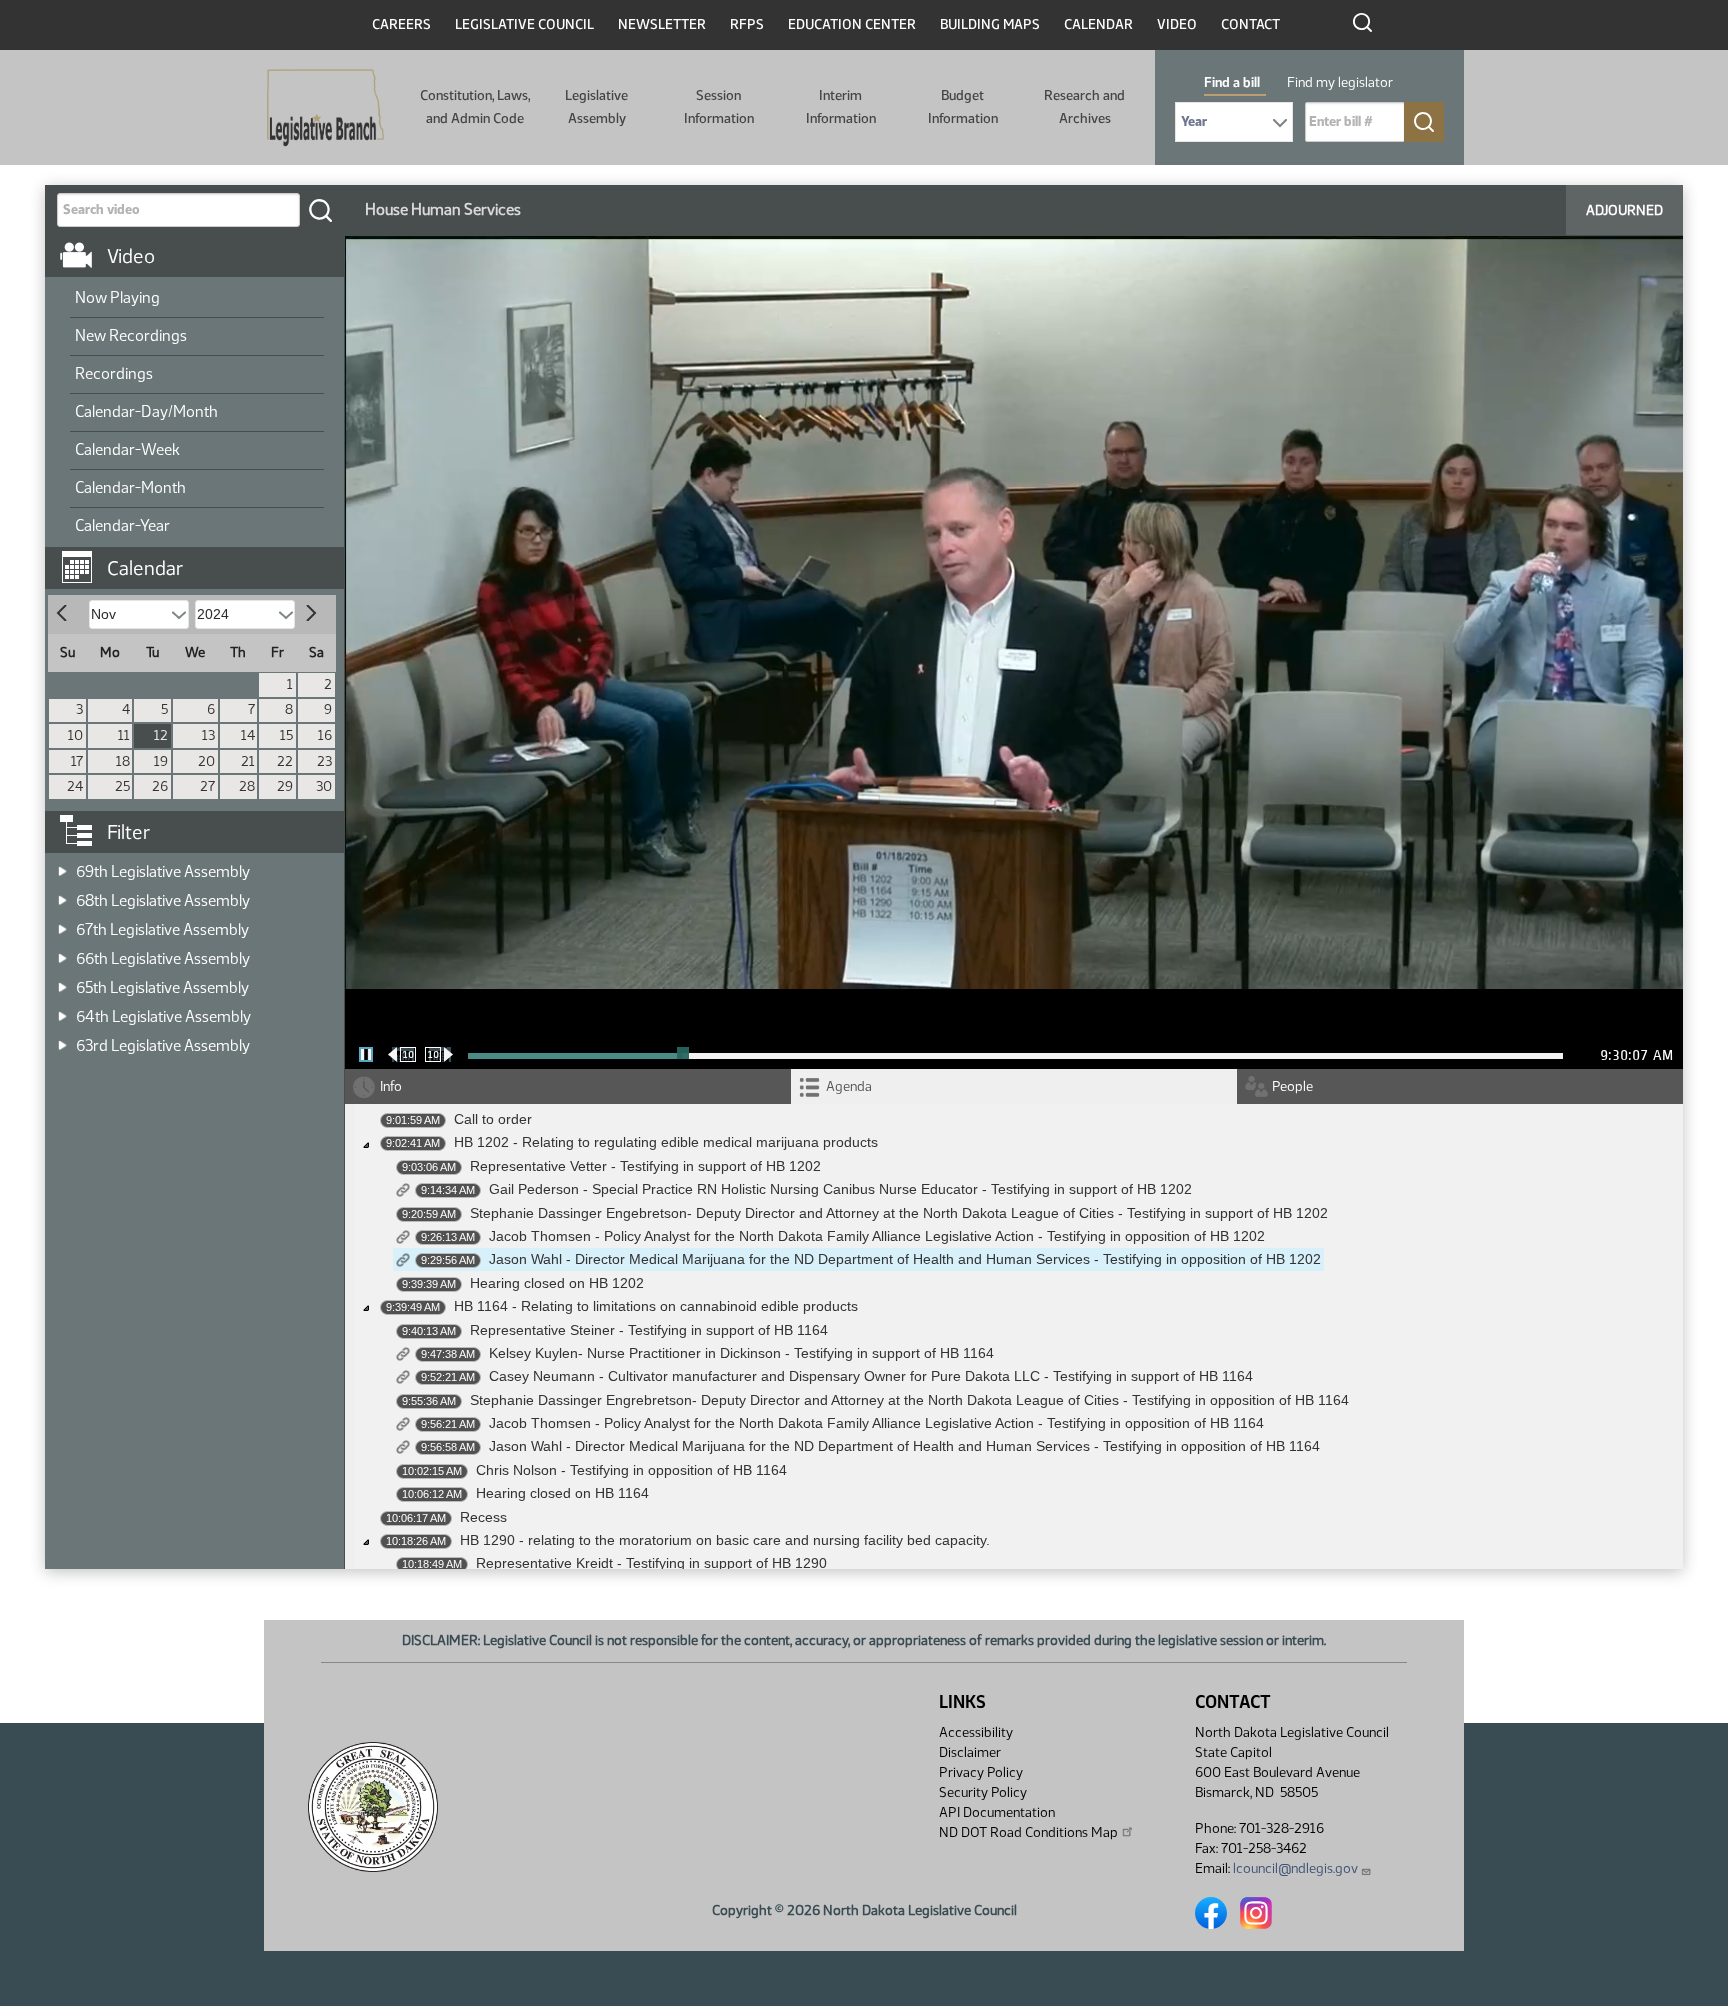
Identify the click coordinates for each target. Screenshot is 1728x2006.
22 (285, 761)
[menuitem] (197, 299)
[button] (202, 558)
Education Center (852, 24)
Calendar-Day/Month (146, 411)
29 (285, 786)
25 (122, 786)
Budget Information (963, 106)
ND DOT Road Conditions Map (1028, 1832)
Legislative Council (524, 24)
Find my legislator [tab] (1340, 82)
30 (324, 786)
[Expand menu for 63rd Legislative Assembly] (62, 1039)
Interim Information (841, 106)
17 (77, 761)
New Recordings (131, 335)
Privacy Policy (981, 1772)
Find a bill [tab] (1232, 82)
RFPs (747, 24)
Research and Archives (1084, 106)
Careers (401, 24)
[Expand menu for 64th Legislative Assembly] (62, 1010)
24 (75, 786)
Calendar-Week (127, 449)
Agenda (849, 1086)
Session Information (719, 106)
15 (286, 735)
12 (161, 735)
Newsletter (662, 24)
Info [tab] (391, 1086)
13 (208, 735)
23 (324, 761)
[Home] (325, 108)
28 (247, 786)
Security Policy (983, 1792)
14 (248, 735)
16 (325, 735)
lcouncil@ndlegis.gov (1295, 1868)
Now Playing (117, 297)
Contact (1250, 24)
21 (248, 761)
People (1292, 1086)
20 (206, 761)
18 (123, 761)
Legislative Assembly (596, 106)
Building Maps (990, 24)
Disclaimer (970, 1752)
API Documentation (997, 1812)
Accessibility (976, 1732)
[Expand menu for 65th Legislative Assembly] (62, 981)
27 (207, 786)
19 (161, 761)
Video (1177, 24)
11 (124, 735)
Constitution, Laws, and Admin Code (475, 106)
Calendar (1098, 24)
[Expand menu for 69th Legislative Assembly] (62, 865)
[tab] (1014, 1086)
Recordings (114, 373)
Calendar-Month (130, 487)
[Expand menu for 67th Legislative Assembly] (62, 923)
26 (160, 786)
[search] (320, 210)
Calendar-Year (122, 525)
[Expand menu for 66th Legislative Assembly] (62, 952)
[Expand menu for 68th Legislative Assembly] (62, 894)
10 (75, 735)
